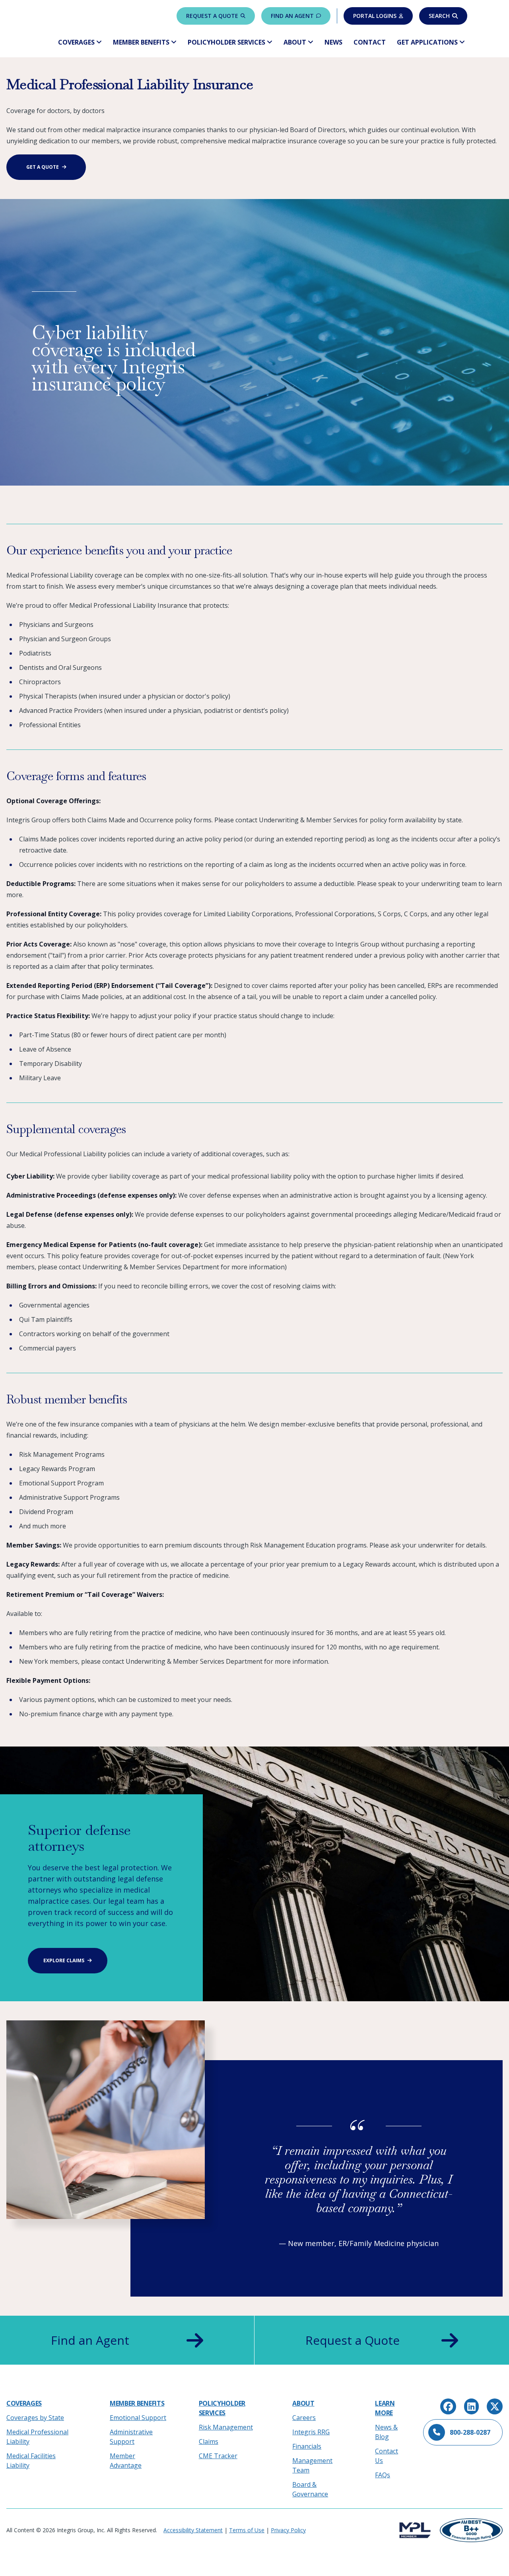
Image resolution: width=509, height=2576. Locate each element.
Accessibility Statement (193, 2530)
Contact (370, 42)
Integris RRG (311, 2432)
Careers (304, 2418)
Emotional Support (138, 2418)
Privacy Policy (288, 2530)
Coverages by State (35, 2418)
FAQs (383, 2475)
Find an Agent (292, 16)
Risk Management (226, 2427)
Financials (307, 2446)
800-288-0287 (470, 2432)
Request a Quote (212, 16)
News (333, 42)
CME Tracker (218, 2456)
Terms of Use (247, 2530)
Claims (209, 2441)
